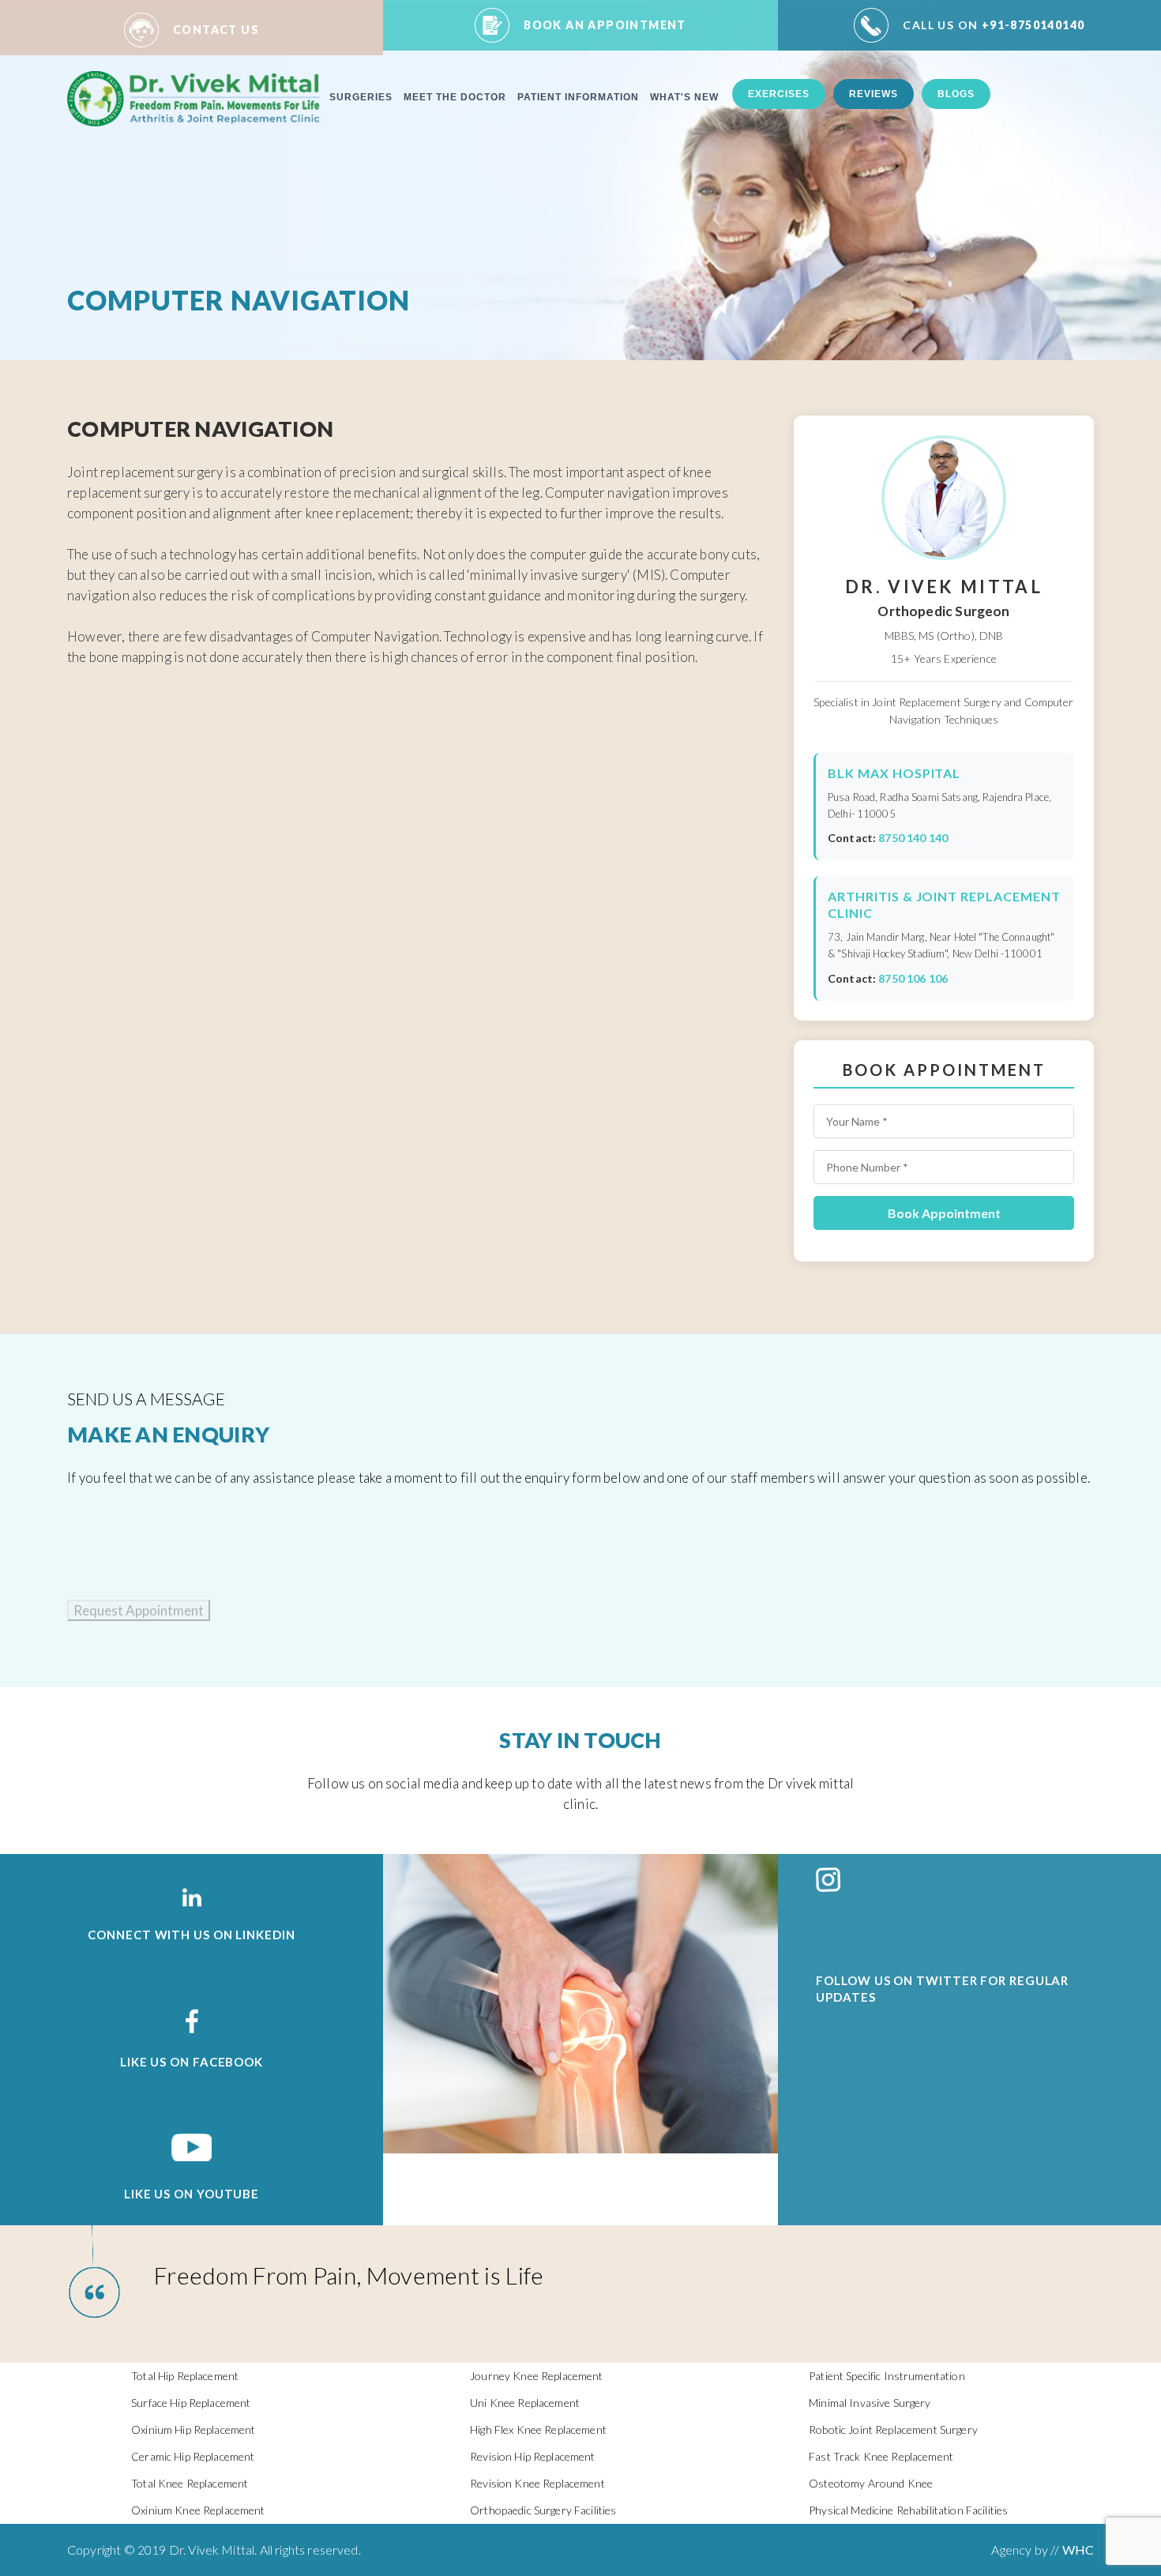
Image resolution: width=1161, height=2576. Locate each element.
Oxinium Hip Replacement (193, 2429)
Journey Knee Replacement (536, 2376)
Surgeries (361, 97)
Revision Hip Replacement (532, 2456)
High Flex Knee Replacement (538, 2429)
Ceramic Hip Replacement (193, 2456)
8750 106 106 (913, 978)
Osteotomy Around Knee (871, 2483)
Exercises (779, 94)
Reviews (874, 94)
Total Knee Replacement (190, 2483)
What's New (684, 97)
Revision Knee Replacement (537, 2483)
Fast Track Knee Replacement (881, 2456)
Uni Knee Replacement (525, 2403)
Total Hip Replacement (185, 2376)
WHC (1078, 2550)
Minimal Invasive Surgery (870, 2403)
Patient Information (578, 97)
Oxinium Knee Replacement (198, 2510)
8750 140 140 (913, 838)
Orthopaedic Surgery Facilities (543, 2510)
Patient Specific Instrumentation (887, 2376)
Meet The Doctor (455, 97)
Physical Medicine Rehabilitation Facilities (908, 2510)
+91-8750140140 (994, 25)
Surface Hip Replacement (191, 2403)
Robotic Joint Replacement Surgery (893, 2429)
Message (18, 1628)
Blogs (956, 94)
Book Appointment (944, 1213)
